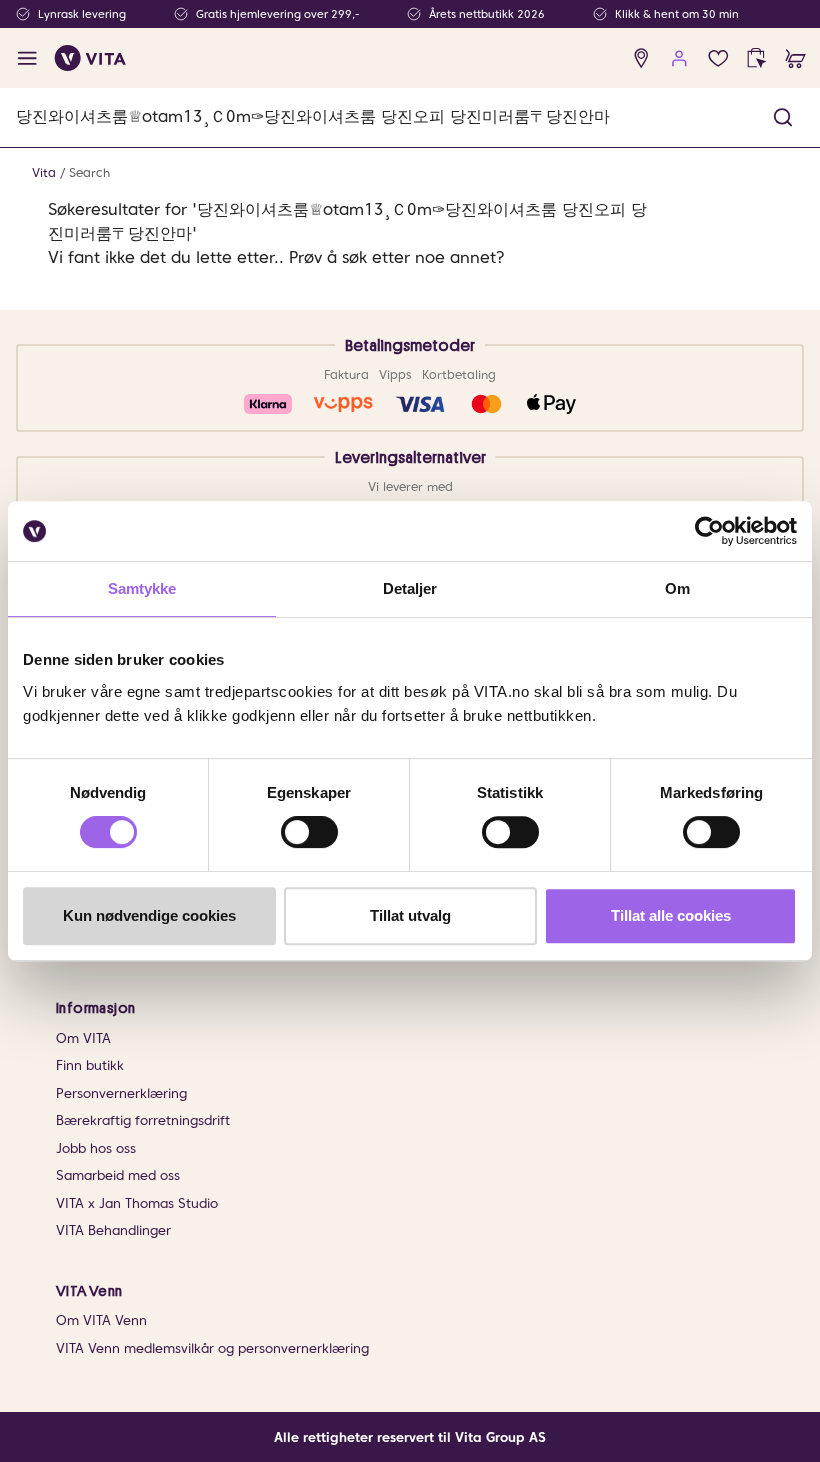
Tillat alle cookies (671, 915)
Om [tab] (677, 588)
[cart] (795, 58)
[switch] (309, 832)
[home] (90, 58)
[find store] (641, 58)
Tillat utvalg (410, 915)
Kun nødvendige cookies (149, 915)
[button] (783, 117)
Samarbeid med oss (118, 1175)
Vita (44, 172)
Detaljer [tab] (410, 588)
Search (89, 172)
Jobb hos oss (96, 1148)
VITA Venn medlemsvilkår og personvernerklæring (212, 1348)
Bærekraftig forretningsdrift (143, 1120)
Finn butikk (90, 1065)
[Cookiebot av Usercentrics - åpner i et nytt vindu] (709, 531)
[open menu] (27, 58)
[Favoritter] (718, 58)
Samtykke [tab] (142, 588)
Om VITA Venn (101, 1320)
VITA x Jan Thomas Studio (137, 1203)
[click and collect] (756, 58)
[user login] (679, 58)
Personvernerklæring (121, 1093)
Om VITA (83, 1038)
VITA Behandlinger (113, 1230)
